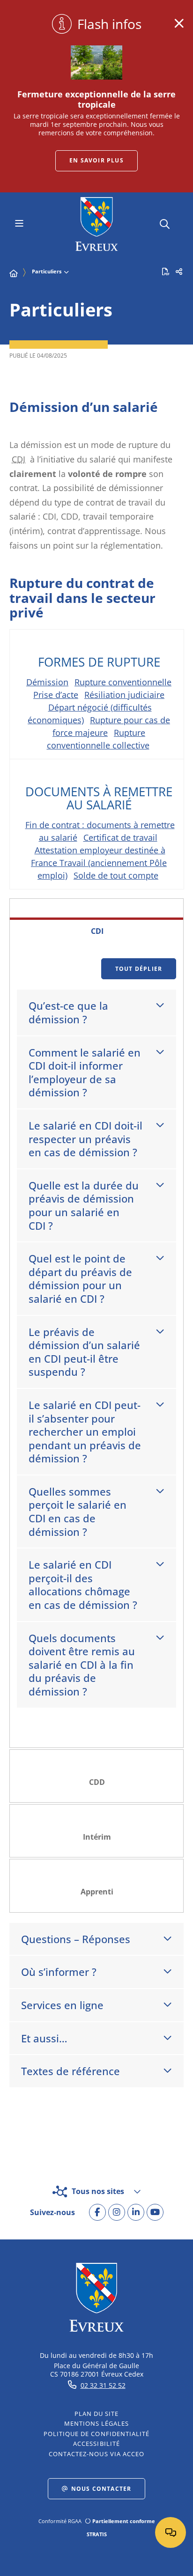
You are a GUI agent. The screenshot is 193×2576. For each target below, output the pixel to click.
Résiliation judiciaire (124, 695)
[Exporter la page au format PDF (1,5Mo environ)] (166, 272)
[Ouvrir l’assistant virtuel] (171, 2532)
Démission (47, 682)
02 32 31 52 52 (103, 2385)
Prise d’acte (56, 695)
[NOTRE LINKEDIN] (136, 2212)
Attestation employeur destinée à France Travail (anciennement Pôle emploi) (99, 863)
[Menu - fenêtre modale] (19, 224)
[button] (165, 223)
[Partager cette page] (179, 272)
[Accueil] (14, 273)
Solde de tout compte (116, 875)
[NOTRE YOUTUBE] (155, 2212)
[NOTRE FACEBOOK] (97, 2212)
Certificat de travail (120, 837)
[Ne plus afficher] (179, 23)
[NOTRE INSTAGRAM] (117, 2212)
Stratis (97, 2534)
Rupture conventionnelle (123, 682)
